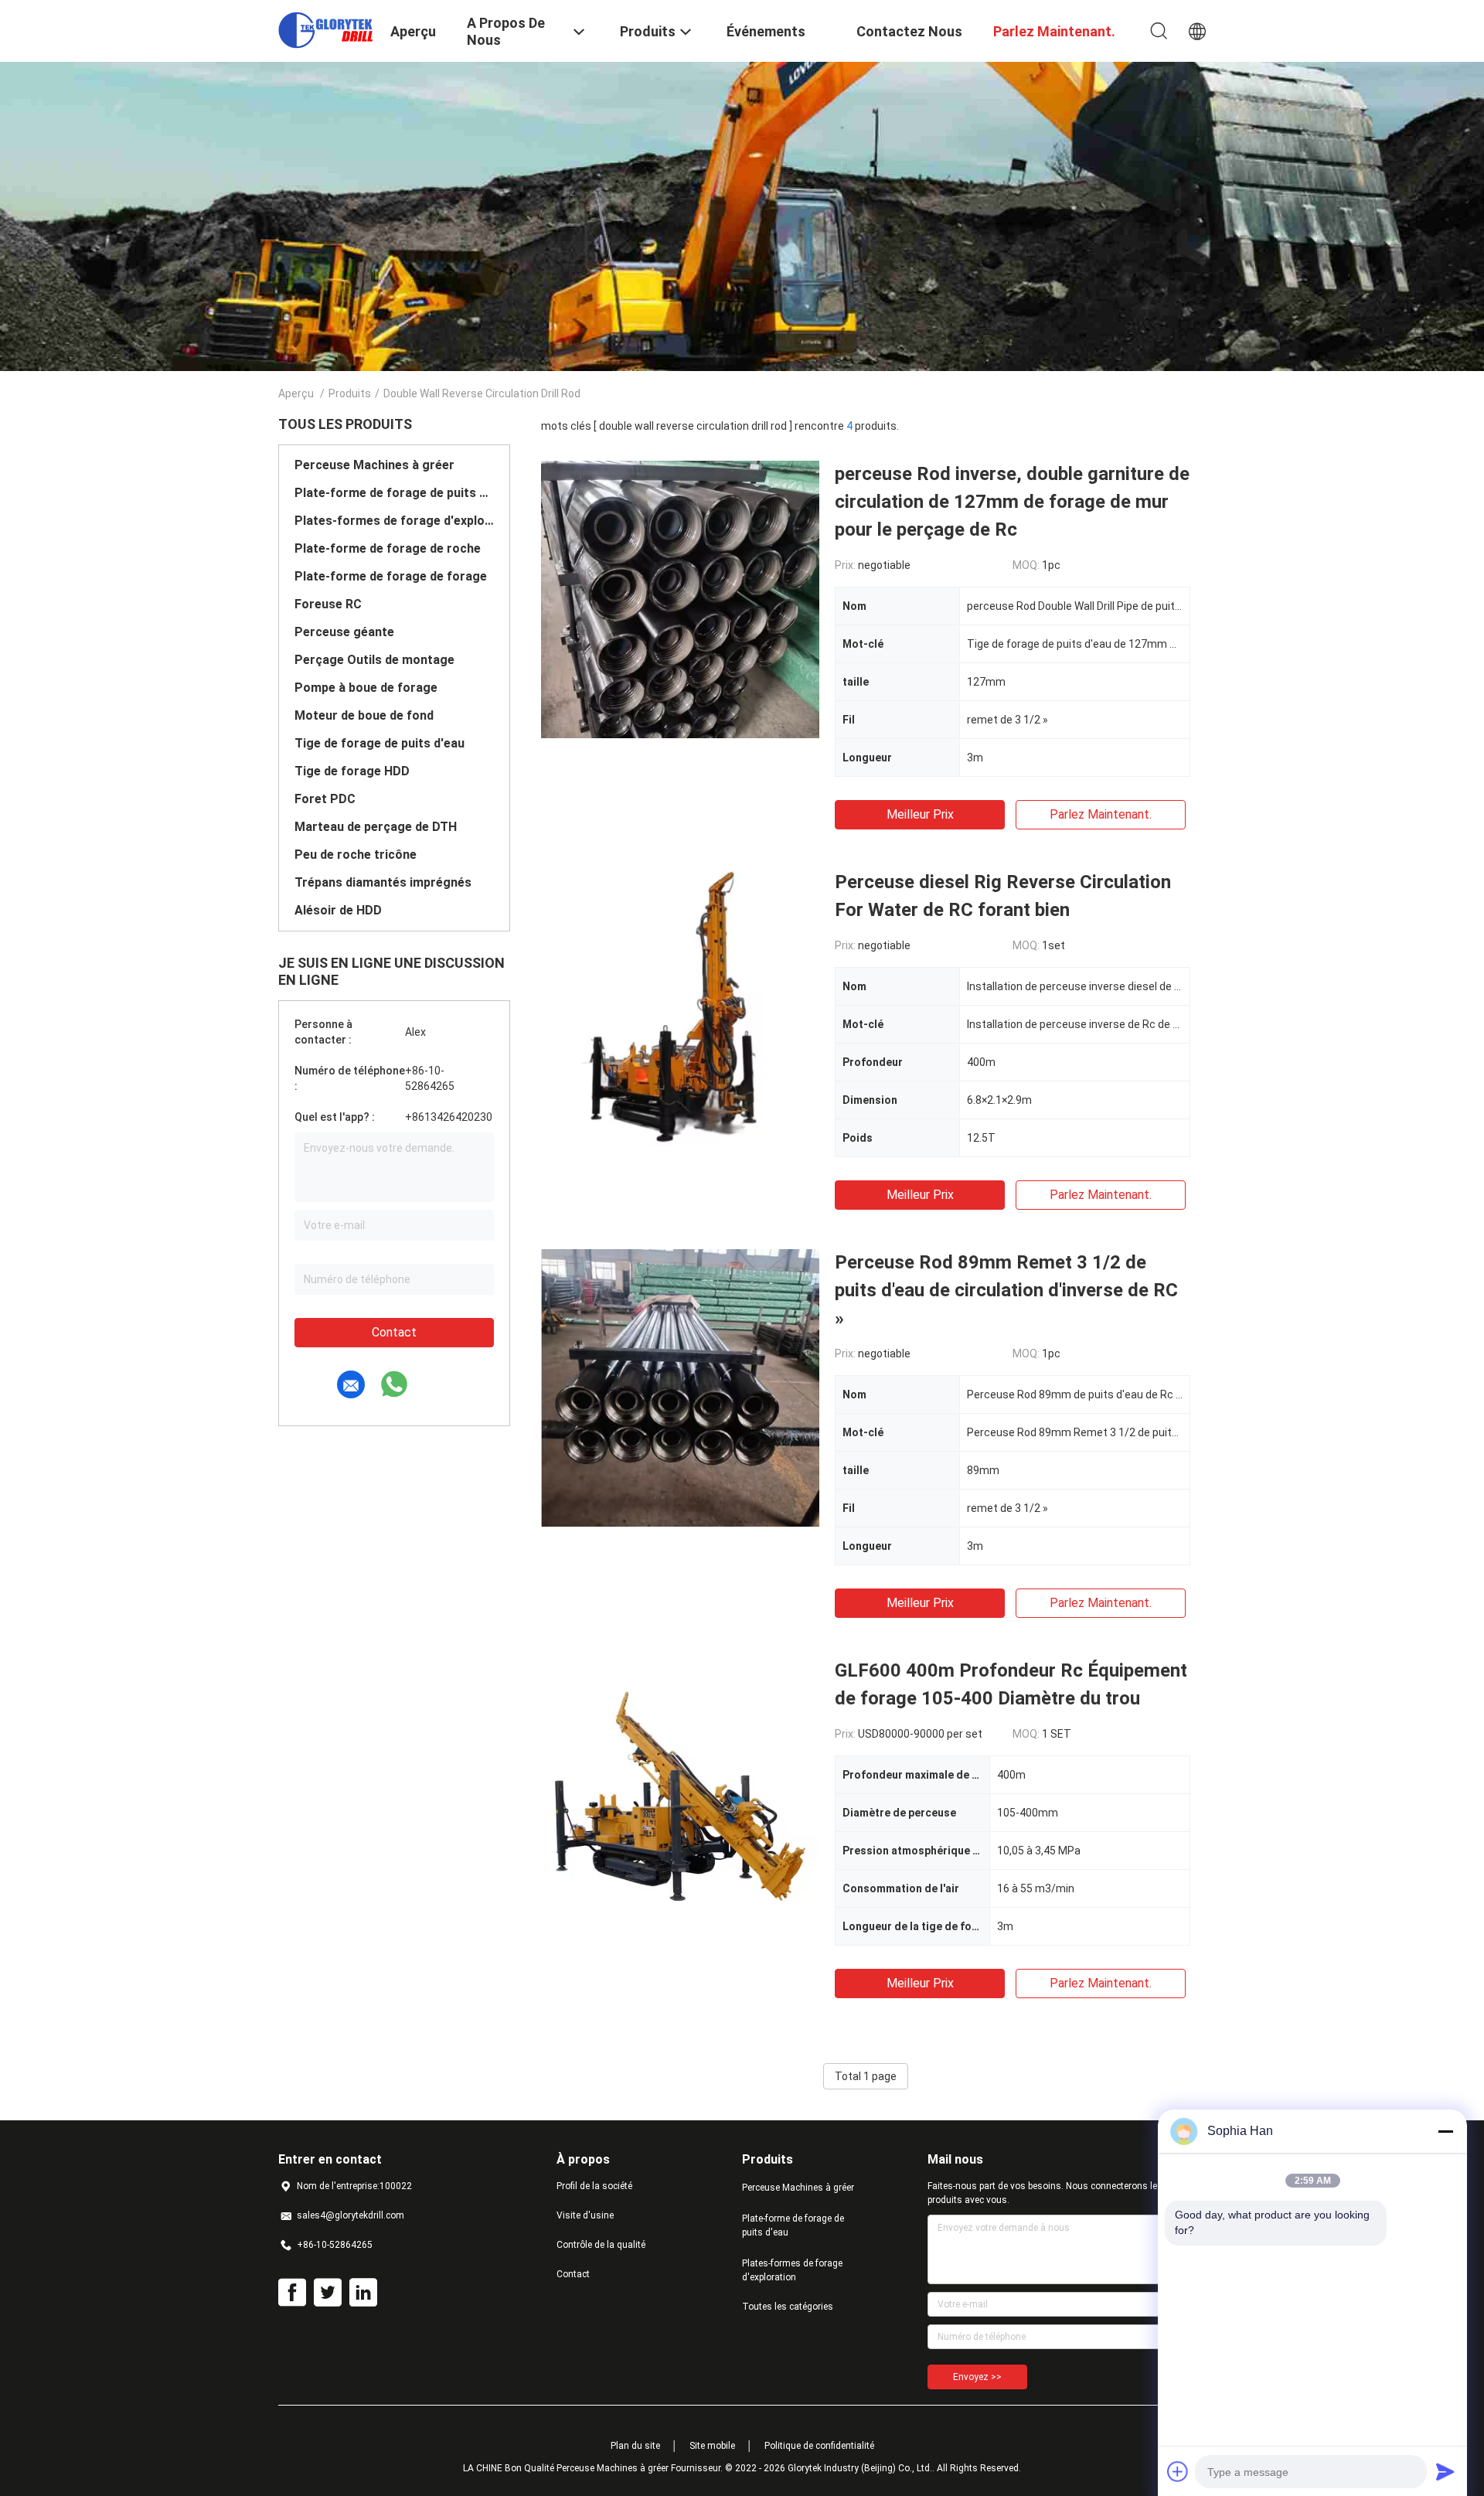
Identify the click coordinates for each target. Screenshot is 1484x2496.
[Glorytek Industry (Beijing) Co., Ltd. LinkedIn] (363, 2293)
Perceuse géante (344, 632)
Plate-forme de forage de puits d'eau (394, 493)
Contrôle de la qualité (601, 2245)
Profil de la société (594, 2186)
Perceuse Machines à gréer (374, 465)
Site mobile (712, 2446)
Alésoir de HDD (338, 910)
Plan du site (635, 2446)
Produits (350, 393)
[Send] (1445, 2471)
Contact (394, 1332)
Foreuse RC (328, 604)
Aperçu (296, 393)
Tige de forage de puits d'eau (380, 743)
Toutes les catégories (788, 2307)
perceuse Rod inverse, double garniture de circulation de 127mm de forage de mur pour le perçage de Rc (1012, 502)
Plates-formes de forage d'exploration (394, 521)
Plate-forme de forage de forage (391, 576)
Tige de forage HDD (352, 771)
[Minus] (1445, 2131)
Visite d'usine (585, 2215)
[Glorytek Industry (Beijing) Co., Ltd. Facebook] (292, 2293)
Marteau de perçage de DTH (376, 827)
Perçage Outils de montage (374, 660)
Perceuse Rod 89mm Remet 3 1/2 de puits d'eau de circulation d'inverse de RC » (1006, 1290)
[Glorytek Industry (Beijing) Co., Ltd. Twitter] (328, 2293)
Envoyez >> (977, 2377)
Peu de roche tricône (356, 855)
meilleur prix (920, 814)
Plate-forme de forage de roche (388, 548)
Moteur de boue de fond (364, 715)
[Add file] (1178, 2471)
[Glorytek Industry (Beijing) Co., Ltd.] (325, 29)
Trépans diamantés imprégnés (383, 882)
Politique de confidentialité (819, 2446)
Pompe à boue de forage (366, 688)
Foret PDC (325, 799)
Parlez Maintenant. (1101, 814)
